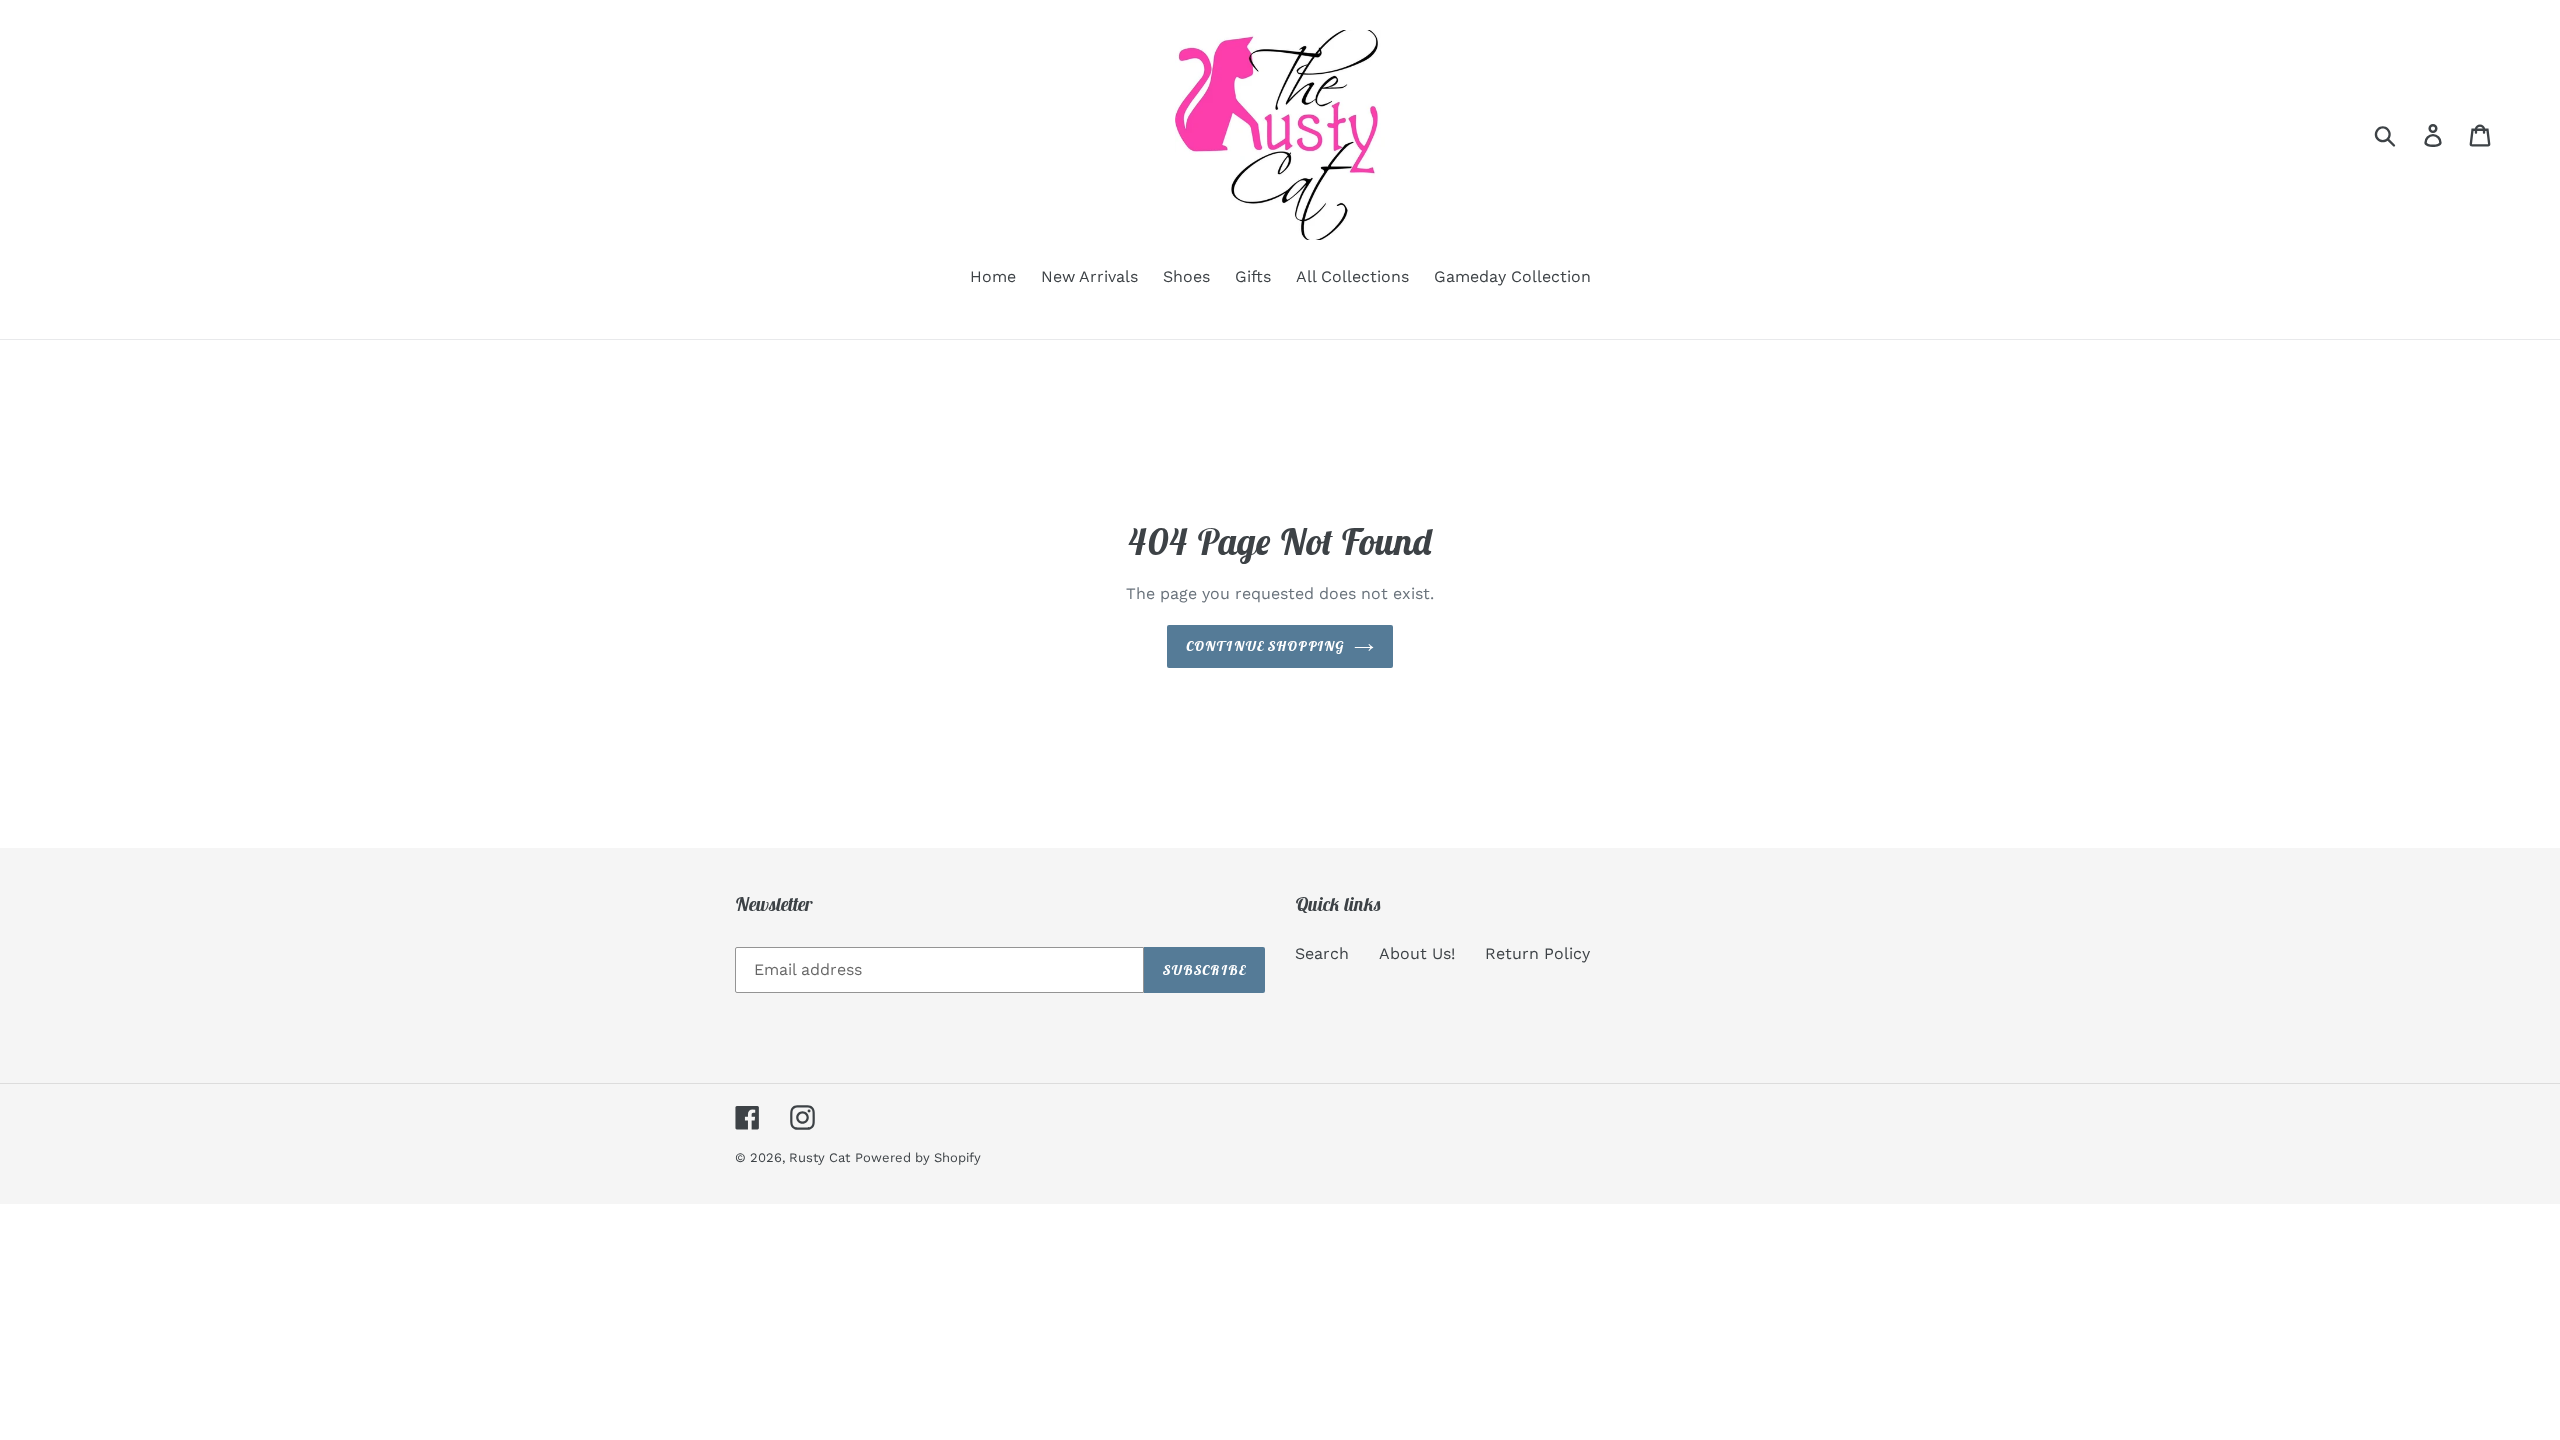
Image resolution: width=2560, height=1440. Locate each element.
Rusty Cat (819, 1157)
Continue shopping (1265, 646)
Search (1322, 953)
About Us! (1417, 953)
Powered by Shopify (918, 1157)
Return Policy (1537, 953)
